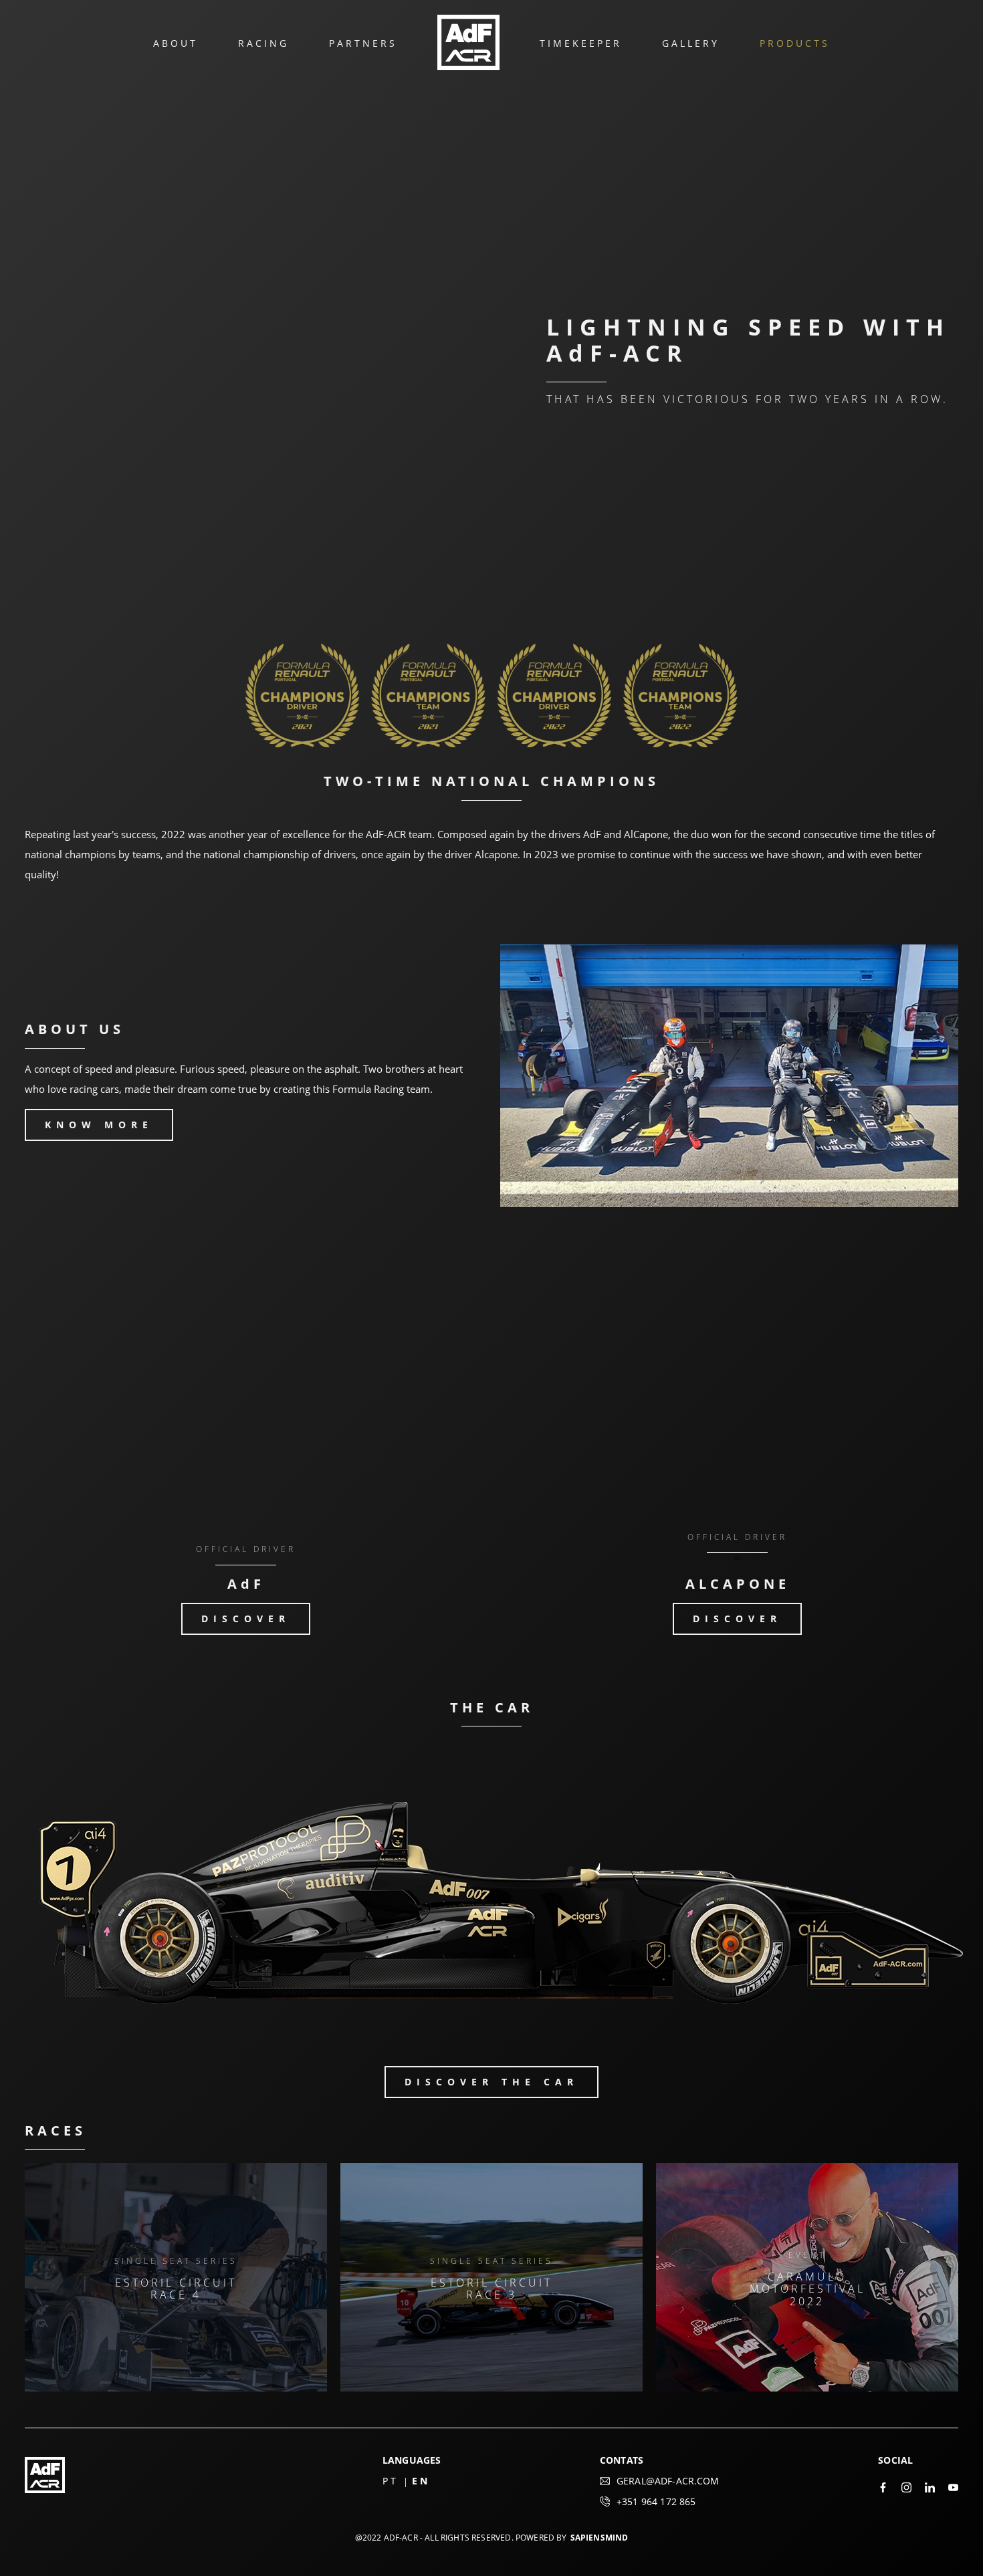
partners (363, 43)
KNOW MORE (99, 1125)
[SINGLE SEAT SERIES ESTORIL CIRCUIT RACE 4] (176, 2388)
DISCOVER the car (491, 2082)
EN (421, 2481)
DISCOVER (246, 1619)
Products (795, 43)
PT (391, 2481)
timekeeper (581, 43)
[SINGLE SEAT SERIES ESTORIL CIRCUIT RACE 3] (491, 2388)
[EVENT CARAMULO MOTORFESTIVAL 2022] (807, 2388)
